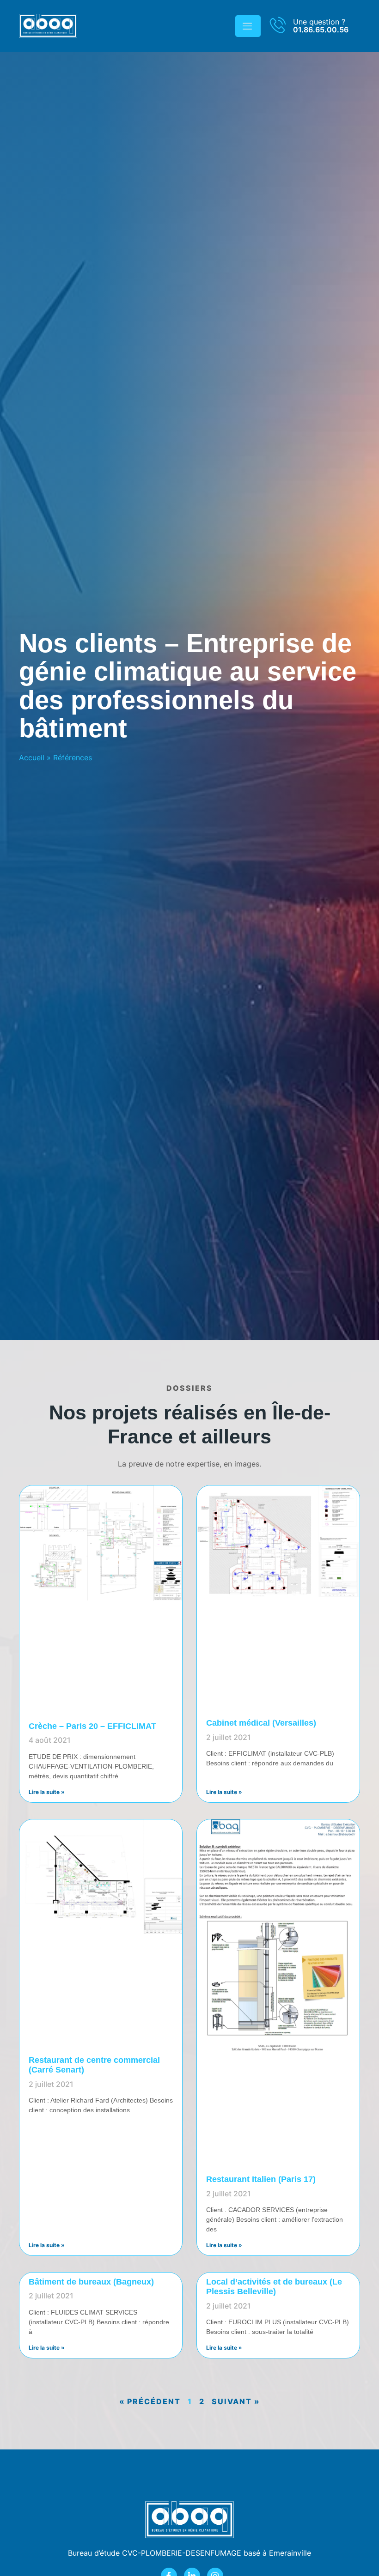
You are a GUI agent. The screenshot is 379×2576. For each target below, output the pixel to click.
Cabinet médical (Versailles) (261, 1723)
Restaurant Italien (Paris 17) (261, 2179)
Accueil (32, 758)
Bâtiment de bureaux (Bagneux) (91, 2282)
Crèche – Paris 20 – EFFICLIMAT (92, 1726)
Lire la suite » (47, 1792)
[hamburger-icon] (248, 26)
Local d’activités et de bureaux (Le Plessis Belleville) (274, 2287)
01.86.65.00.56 (321, 30)
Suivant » (236, 2401)
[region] (120, 2487)
